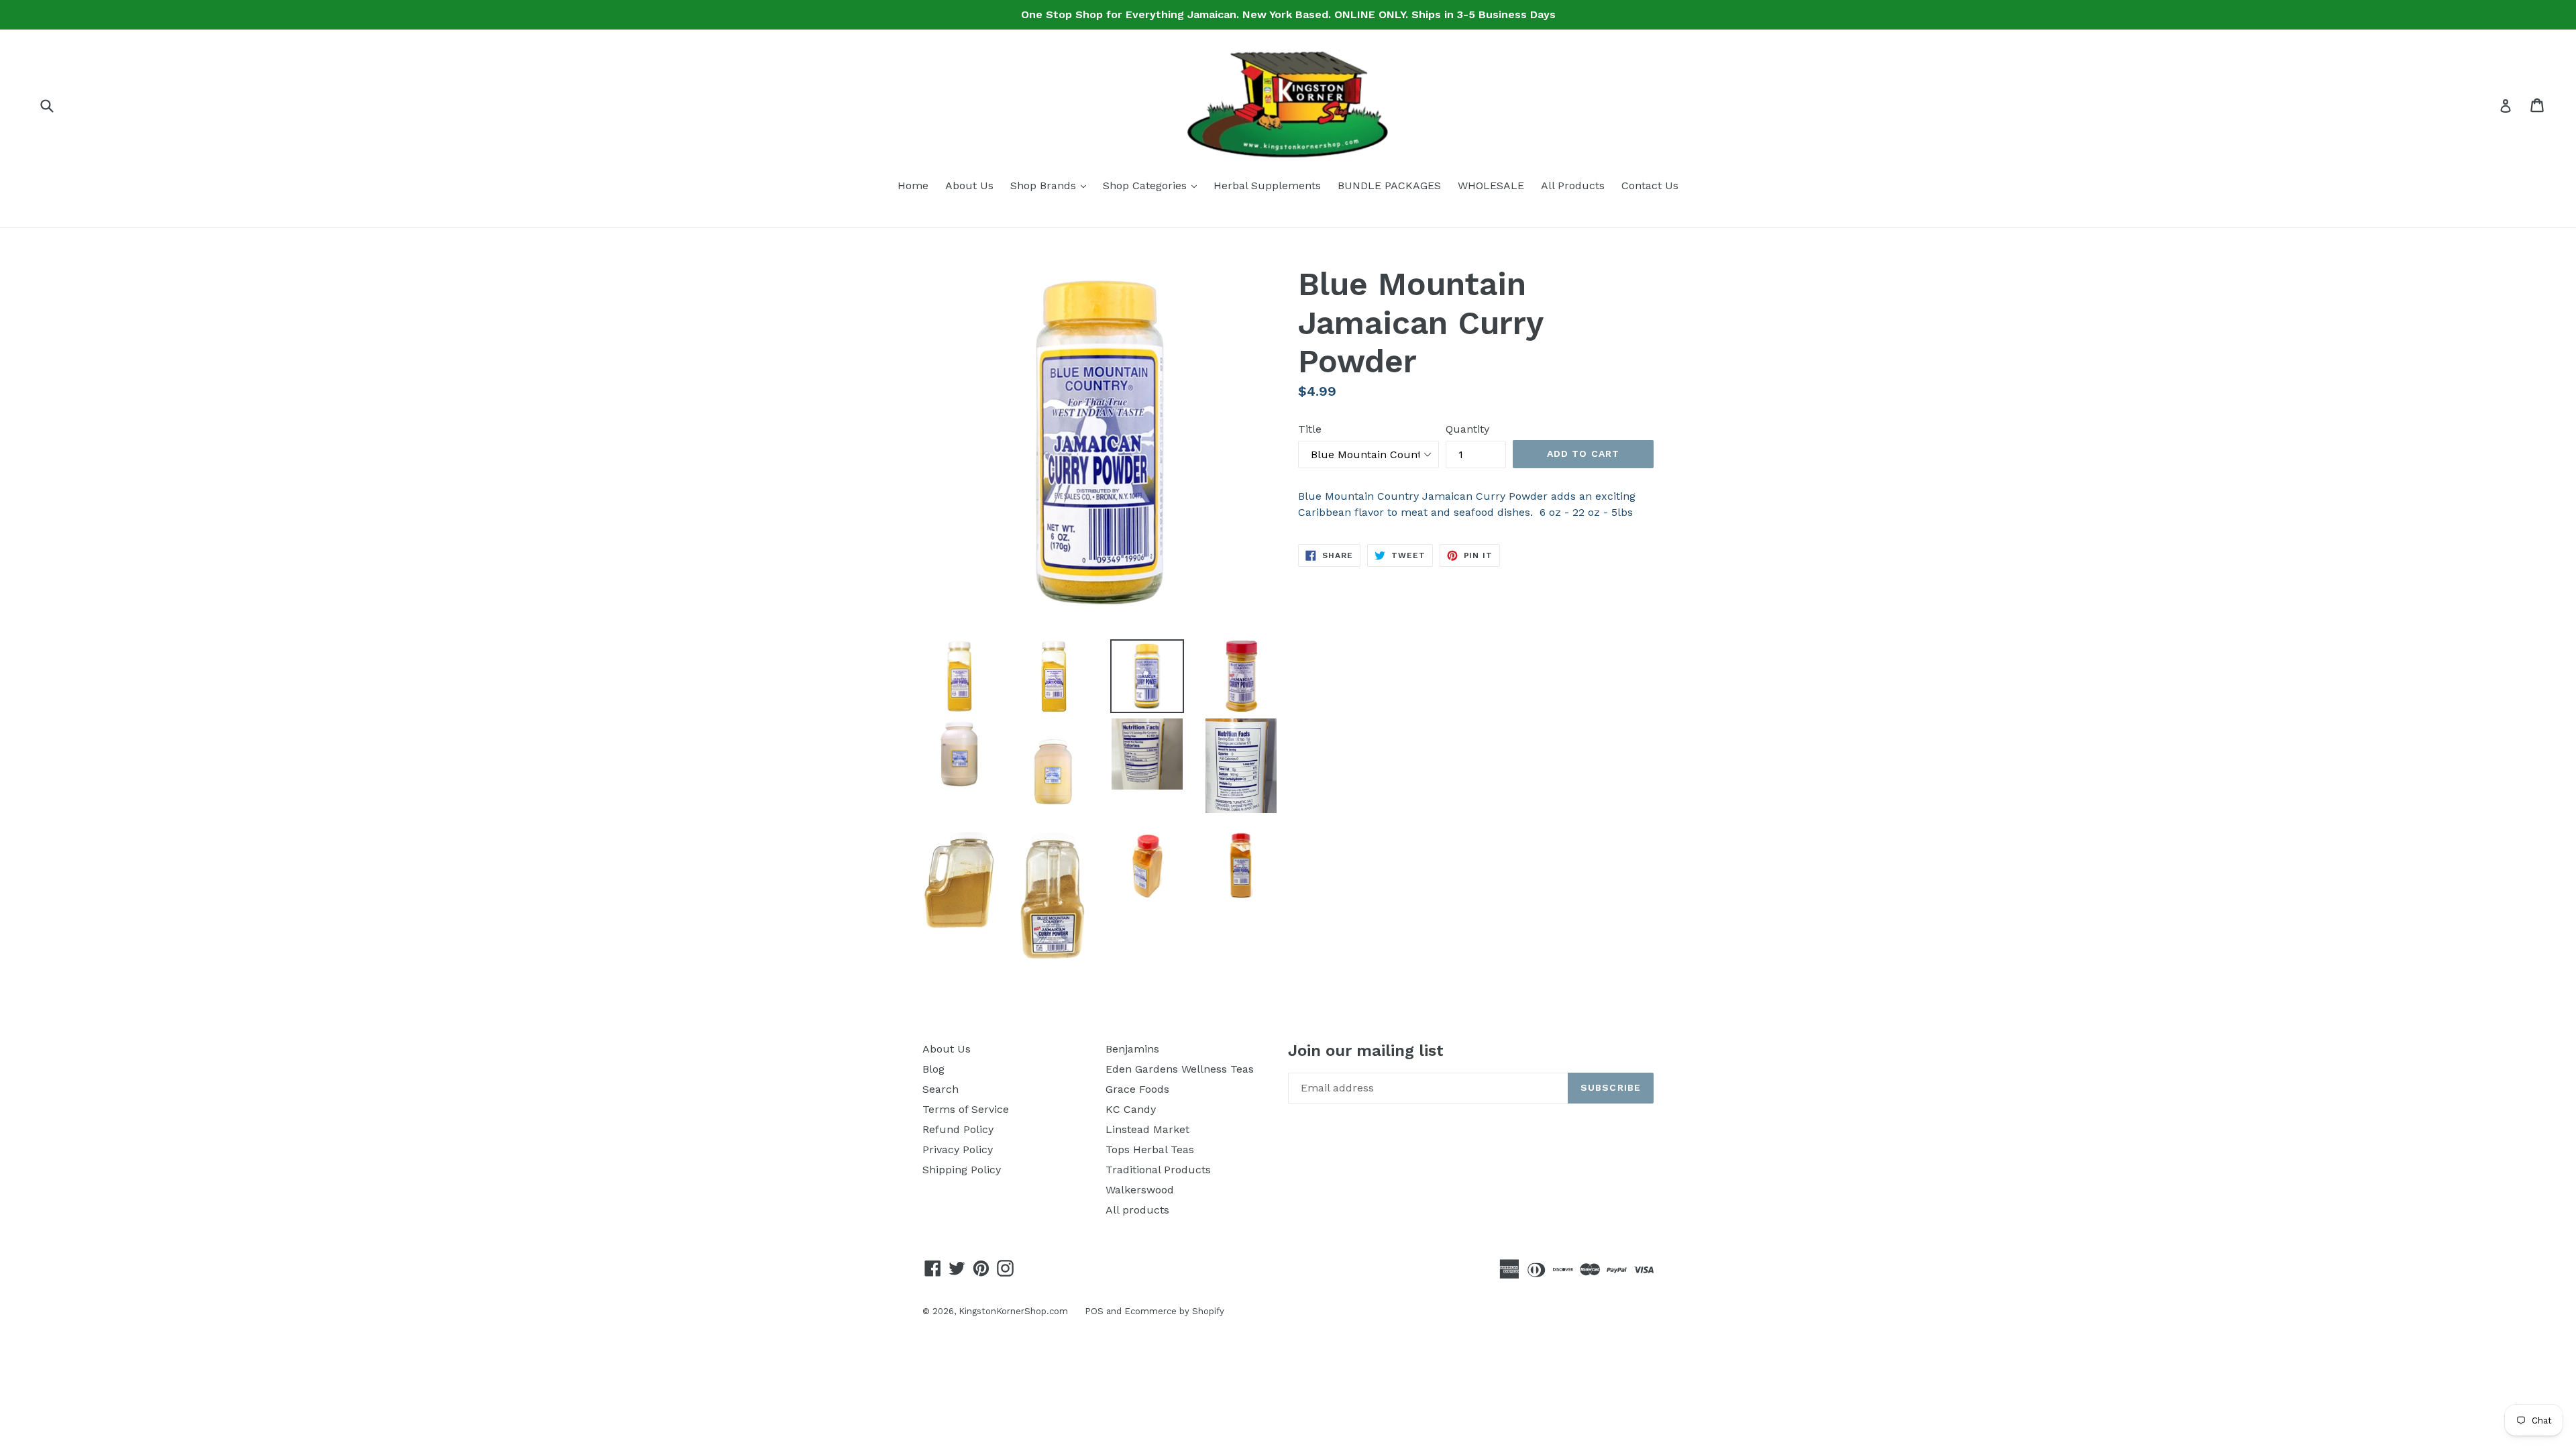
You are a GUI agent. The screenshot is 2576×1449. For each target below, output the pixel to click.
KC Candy (1131, 1109)
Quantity (1467, 429)
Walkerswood (1140, 1190)
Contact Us (1650, 185)
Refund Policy (958, 1129)
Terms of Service (966, 1109)
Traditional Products (1158, 1170)
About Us (969, 185)
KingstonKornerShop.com (1013, 1311)
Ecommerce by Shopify (1174, 1311)
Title (1310, 429)
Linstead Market (1147, 1129)
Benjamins (1132, 1049)
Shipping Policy (962, 1170)
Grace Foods (1137, 1089)
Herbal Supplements (1267, 185)
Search (941, 1089)
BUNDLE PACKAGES (1389, 185)
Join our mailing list (1366, 1051)
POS (1094, 1311)
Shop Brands (1052, 185)
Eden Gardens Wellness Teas (1180, 1069)
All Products (1573, 185)
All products (1137, 1210)
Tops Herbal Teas (1150, 1149)
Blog (933, 1069)
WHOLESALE (1491, 185)
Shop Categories (1153, 185)
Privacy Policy (958, 1149)
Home (913, 185)
